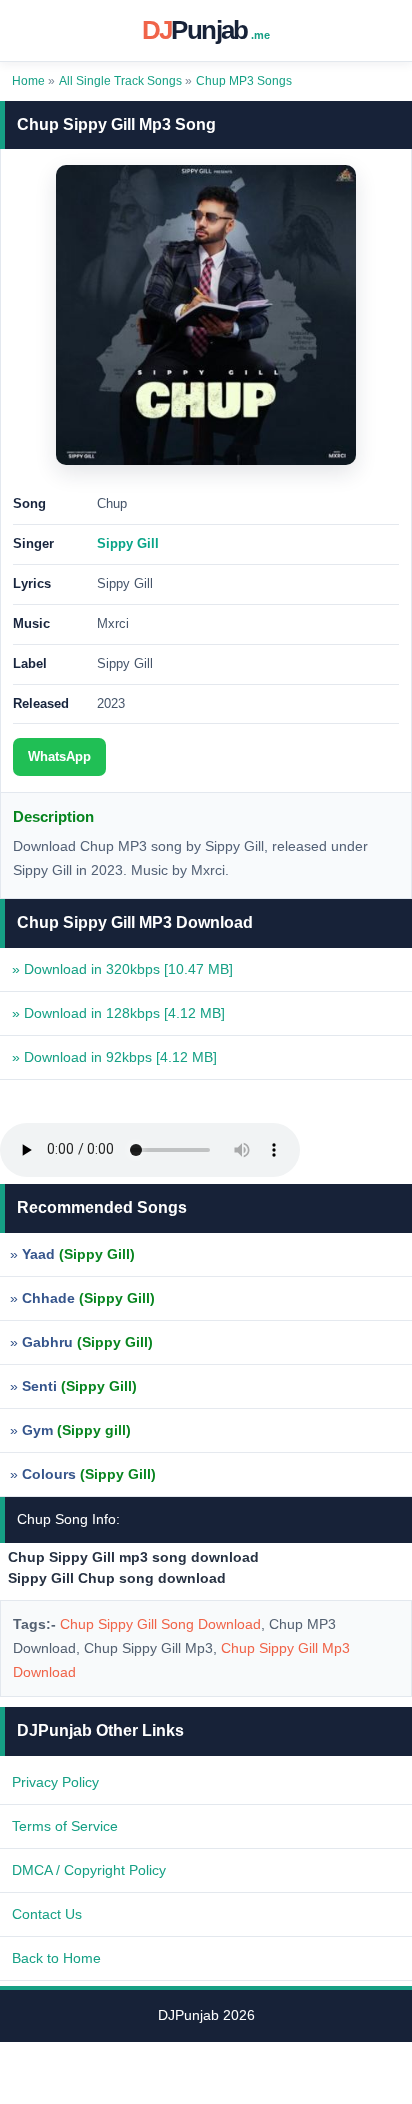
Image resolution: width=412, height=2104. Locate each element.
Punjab (206, 30)
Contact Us (47, 1914)
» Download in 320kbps (122, 969)
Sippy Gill (128, 543)
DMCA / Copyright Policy (89, 1870)
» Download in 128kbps (118, 1013)
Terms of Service (65, 1826)
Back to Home (56, 1958)
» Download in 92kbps (114, 1057)
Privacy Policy (55, 1782)
